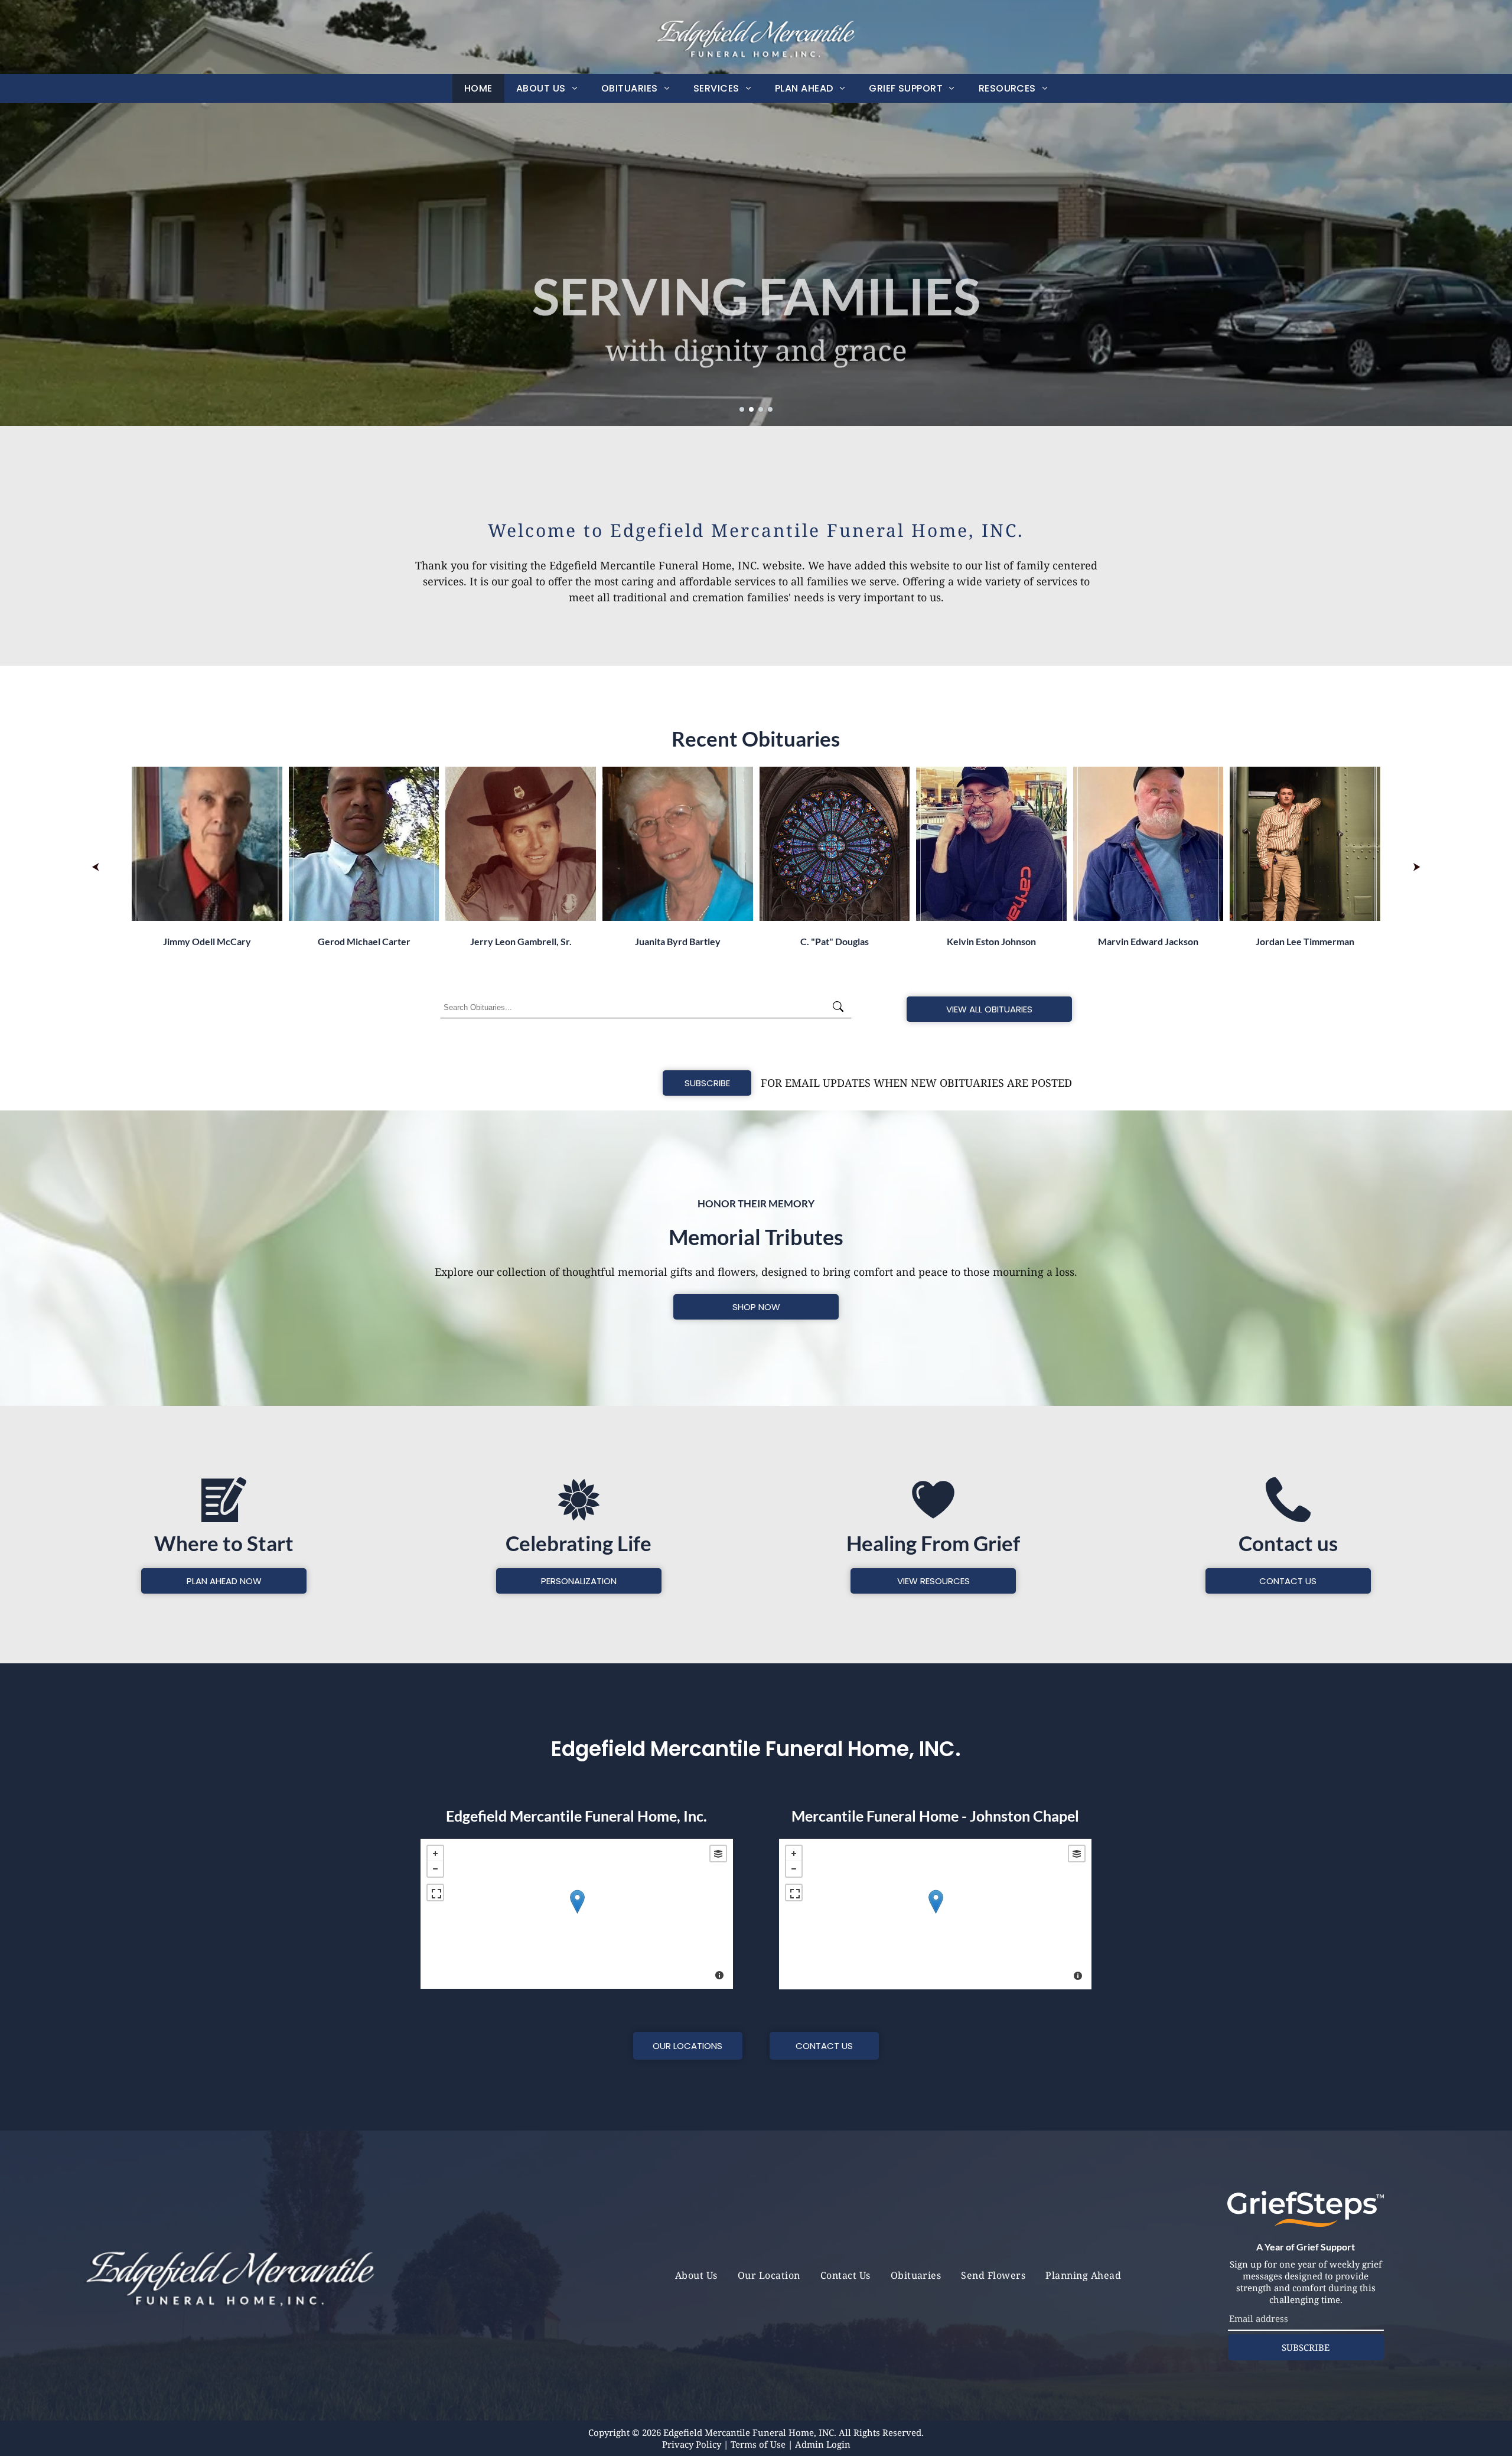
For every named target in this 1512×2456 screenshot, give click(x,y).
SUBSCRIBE (1306, 2347)
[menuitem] (478, 88)
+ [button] (435, 1854)
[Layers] (718, 1854)
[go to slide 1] (742, 409)
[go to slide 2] (751, 409)
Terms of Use (758, 2444)
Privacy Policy (692, 2444)
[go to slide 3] (761, 409)
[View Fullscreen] (435, 1893)
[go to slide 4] (770, 409)
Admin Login (823, 2444)
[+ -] (577, 1914)
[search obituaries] (842, 1008)
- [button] (435, 1869)
